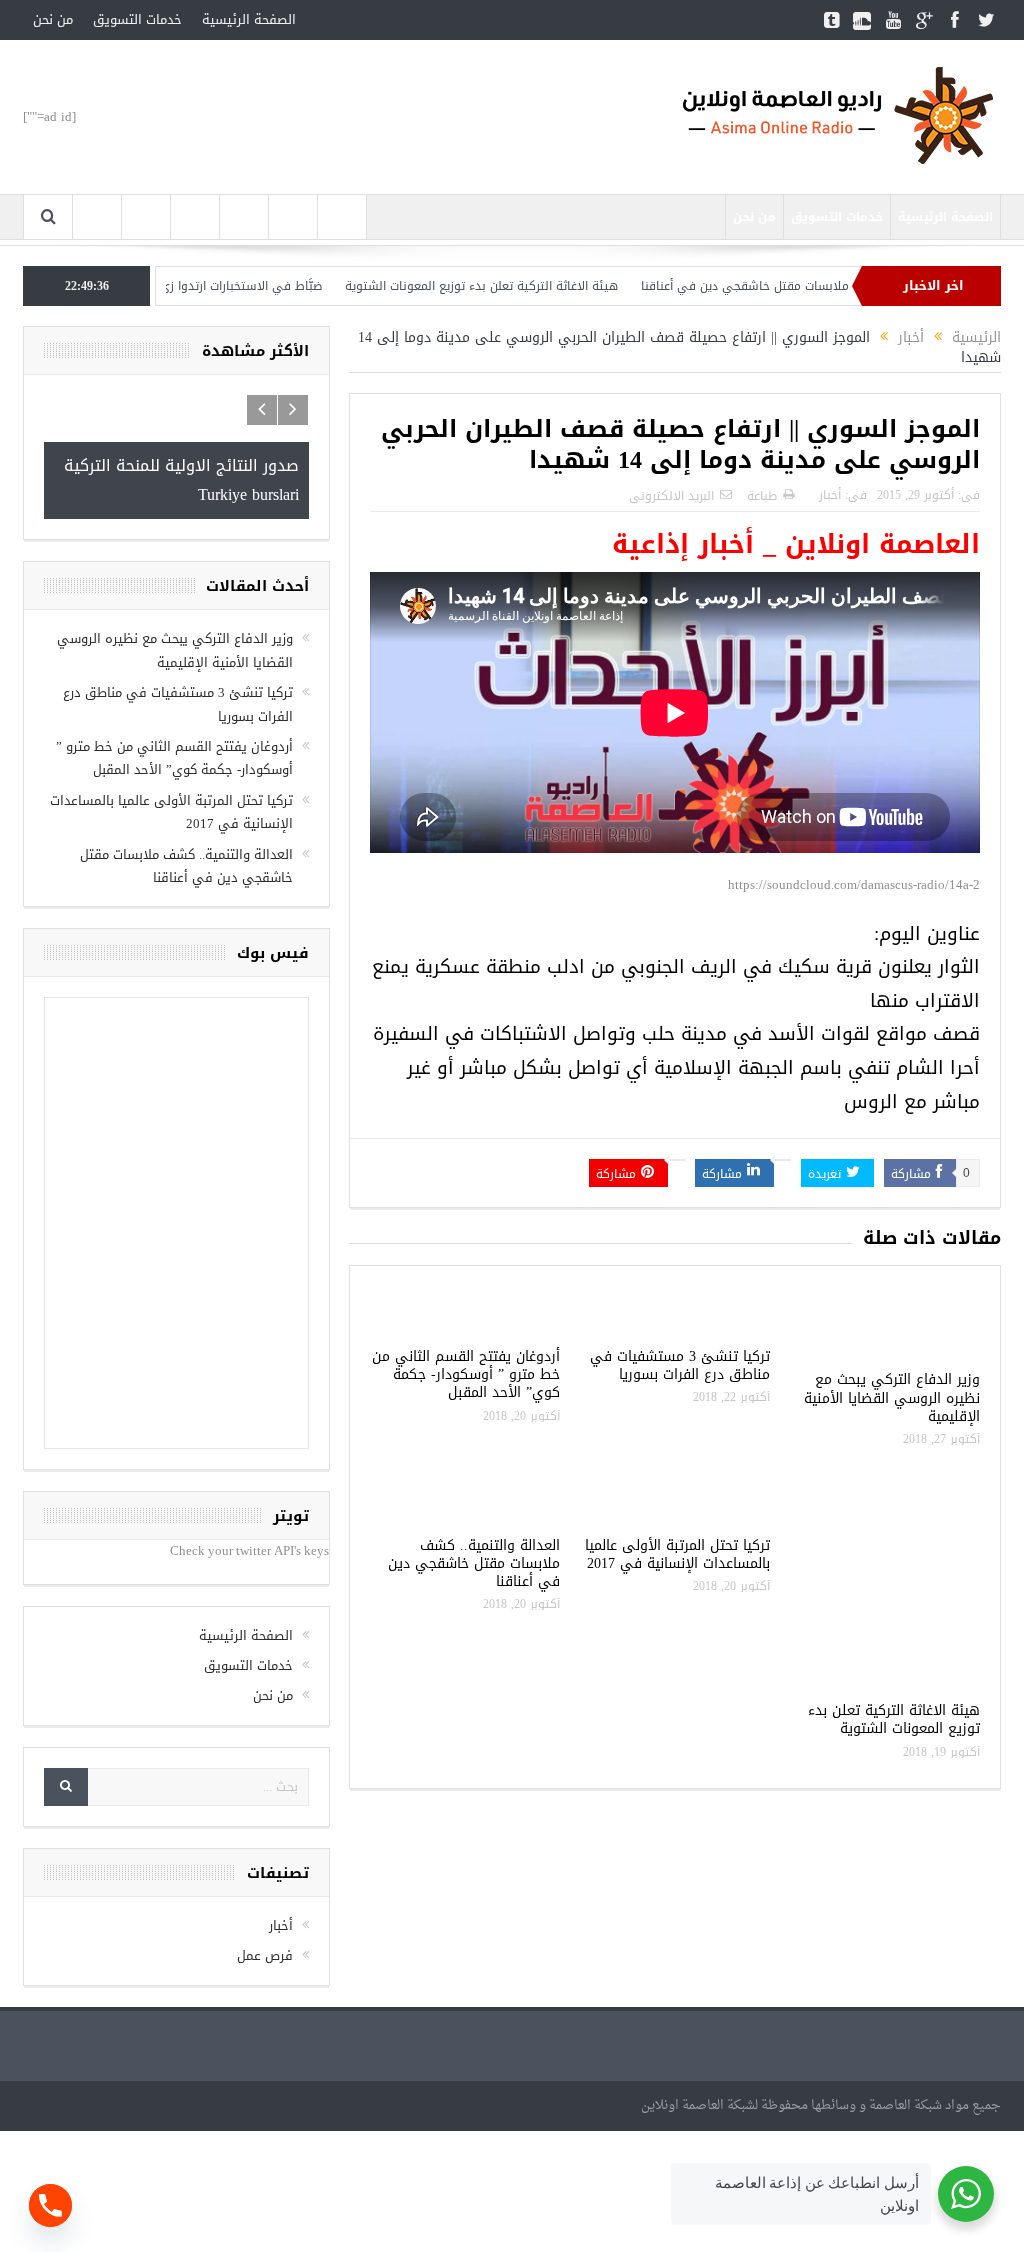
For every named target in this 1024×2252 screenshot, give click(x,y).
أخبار (830, 495)
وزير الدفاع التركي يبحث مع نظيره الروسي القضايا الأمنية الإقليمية (892, 1397)
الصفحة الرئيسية (249, 19)
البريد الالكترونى (671, 496)
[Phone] (50, 2205)
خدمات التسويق (137, 19)
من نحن (53, 19)
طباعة (762, 496)
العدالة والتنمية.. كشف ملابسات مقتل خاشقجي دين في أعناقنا (857, 286)
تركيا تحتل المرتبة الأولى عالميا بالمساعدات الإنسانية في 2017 (677, 1554)
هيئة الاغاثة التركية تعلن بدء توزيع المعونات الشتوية (531, 286)
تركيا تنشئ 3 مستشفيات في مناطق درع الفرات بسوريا (680, 1365)
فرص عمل (265, 1955)
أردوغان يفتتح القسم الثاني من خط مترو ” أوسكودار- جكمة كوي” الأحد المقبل (466, 1374)
